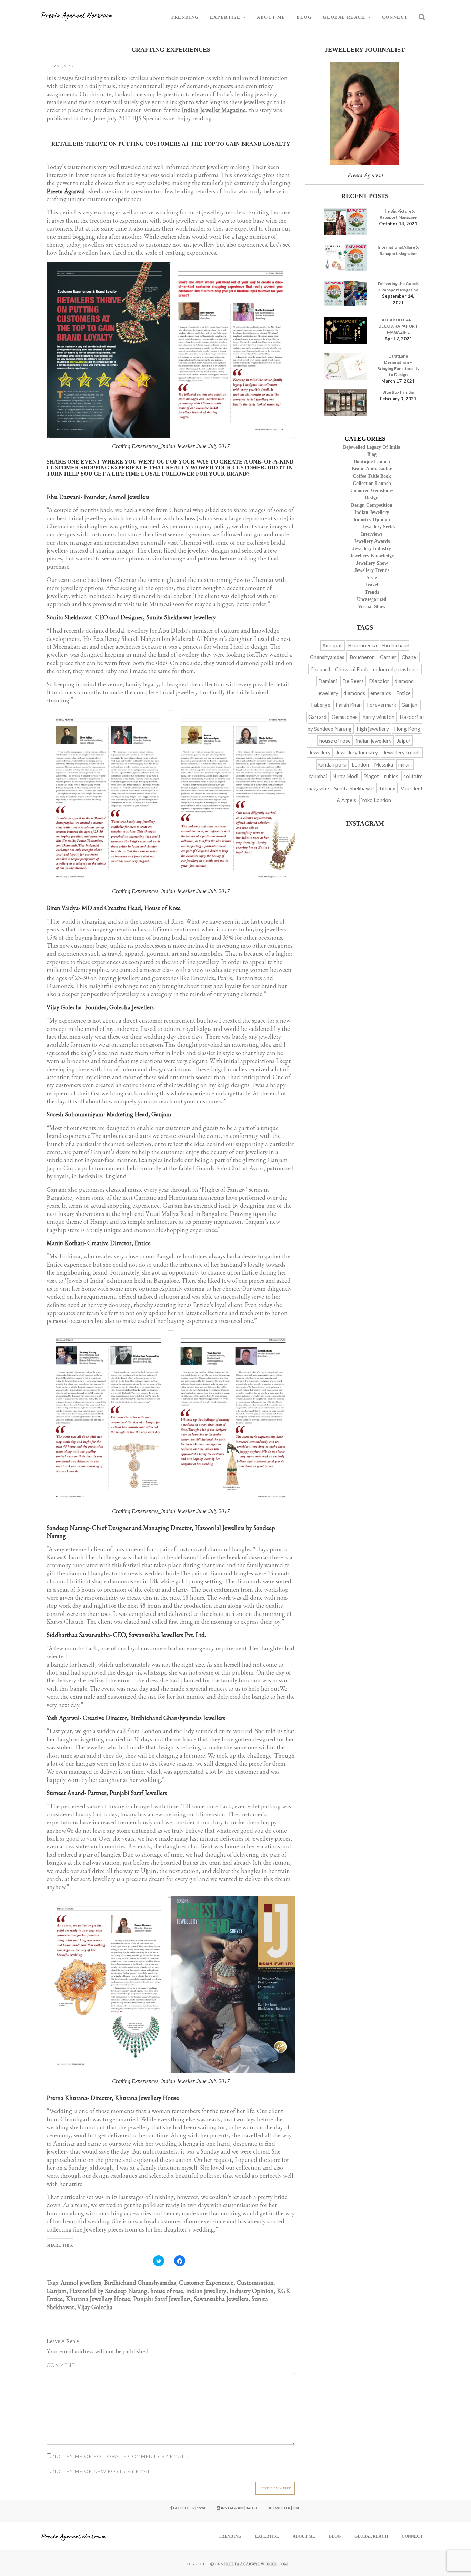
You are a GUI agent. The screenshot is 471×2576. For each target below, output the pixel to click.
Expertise (225, 17)
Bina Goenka (362, 645)
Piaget (371, 776)
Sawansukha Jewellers (221, 2299)
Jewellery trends (372, 570)
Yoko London (376, 800)
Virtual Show (372, 607)
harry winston (379, 717)
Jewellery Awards (372, 541)
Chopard (320, 669)
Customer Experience (206, 2282)
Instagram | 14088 (238, 2508)
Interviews (372, 534)
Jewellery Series (379, 527)
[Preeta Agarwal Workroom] (78, 17)
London (360, 764)
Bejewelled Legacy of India (372, 447)
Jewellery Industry (372, 549)
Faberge (321, 705)
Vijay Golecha (95, 2307)
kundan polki (332, 764)
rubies (391, 776)
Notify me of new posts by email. (103, 2471)
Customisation (255, 2282)
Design (372, 498)
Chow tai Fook (352, 669)
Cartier (388, 657)
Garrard (317, 717)
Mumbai (318, 776)
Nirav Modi (345, 776)
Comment (61, 2365)
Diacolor (379, 681)
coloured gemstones (396, 669)
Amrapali (333, 645)
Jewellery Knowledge (372, 556)
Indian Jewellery (372, 512)
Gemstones (345, 717)
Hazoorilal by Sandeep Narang (108, 2291)
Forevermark (382, 705)
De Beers (353, 681)
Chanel (410, 657)
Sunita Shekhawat (354, 788)
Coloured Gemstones (372, 491)
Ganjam (57, 2291)
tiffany (388, 788)
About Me (271, 17)
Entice (403, 693)
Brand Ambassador (372, 469)
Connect (395, 17)
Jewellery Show (372, 563)
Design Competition (372, 505)
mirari (405, 764)
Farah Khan (349, 705)
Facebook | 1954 (189, 2508)
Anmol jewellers (81, 2282)
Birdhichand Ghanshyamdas (140, 2282)
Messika (384, 764)
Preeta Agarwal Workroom (256, 2564)
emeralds (381, 693)
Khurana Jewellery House (98, 2299)
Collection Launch (372, 483)
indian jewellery (206, 2291)
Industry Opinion (252, 2291)
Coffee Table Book (372, 476)
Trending (185, 17)
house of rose (167, 2291)
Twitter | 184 (285, 2508)
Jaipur (404, 741)
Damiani (328, 681)
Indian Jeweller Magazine (214, 110)
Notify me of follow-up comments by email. (120, 2456)
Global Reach (344, 17)
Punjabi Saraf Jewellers (162, 2299)
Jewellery (320, 752)
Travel (372, 585)
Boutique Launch (372, 462)
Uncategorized (372, 599)
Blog (304, 17)
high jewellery (373, 729)
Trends (372, 592)
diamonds (354, 693)
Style (372, 578)
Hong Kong (407, 729)
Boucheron (362, 657)
